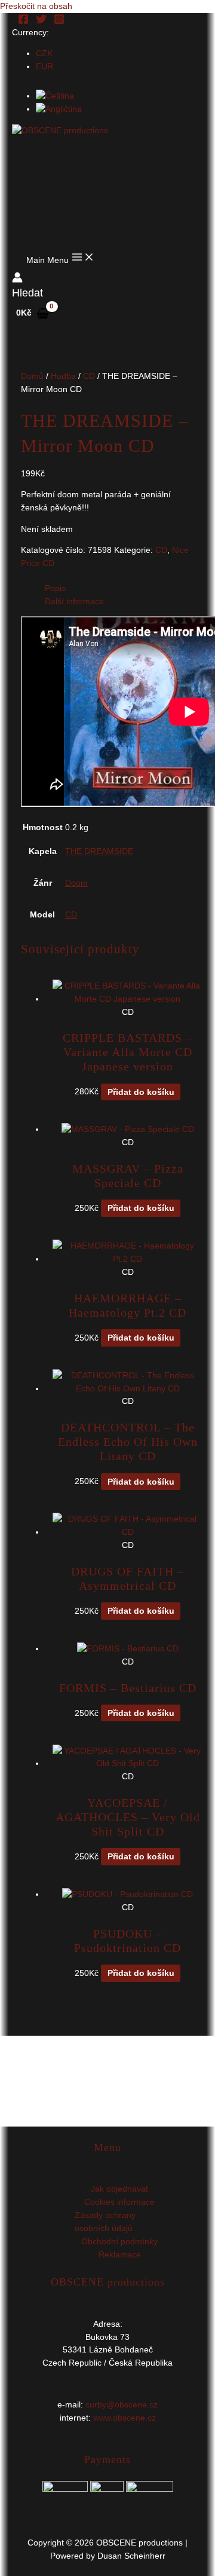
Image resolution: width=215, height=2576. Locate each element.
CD (89, 376)
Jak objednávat (119, 2189)
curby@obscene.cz (122, 2405)
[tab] (120, 589)
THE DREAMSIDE (99, 851)
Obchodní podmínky (119, 2242)
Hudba (63, 376)
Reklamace (120, 2255)
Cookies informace (119, 2202)
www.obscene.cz (125, 2418)
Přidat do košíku (141, 1092)
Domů (32, 376)
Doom (76, 883)
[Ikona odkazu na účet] (17, 279)
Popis (55, 588)
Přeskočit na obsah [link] (36, 6)
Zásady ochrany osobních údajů (105, 2222)
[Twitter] (41, 22)
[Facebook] (23, 22)
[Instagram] (59, 22)
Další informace (74, 602)
